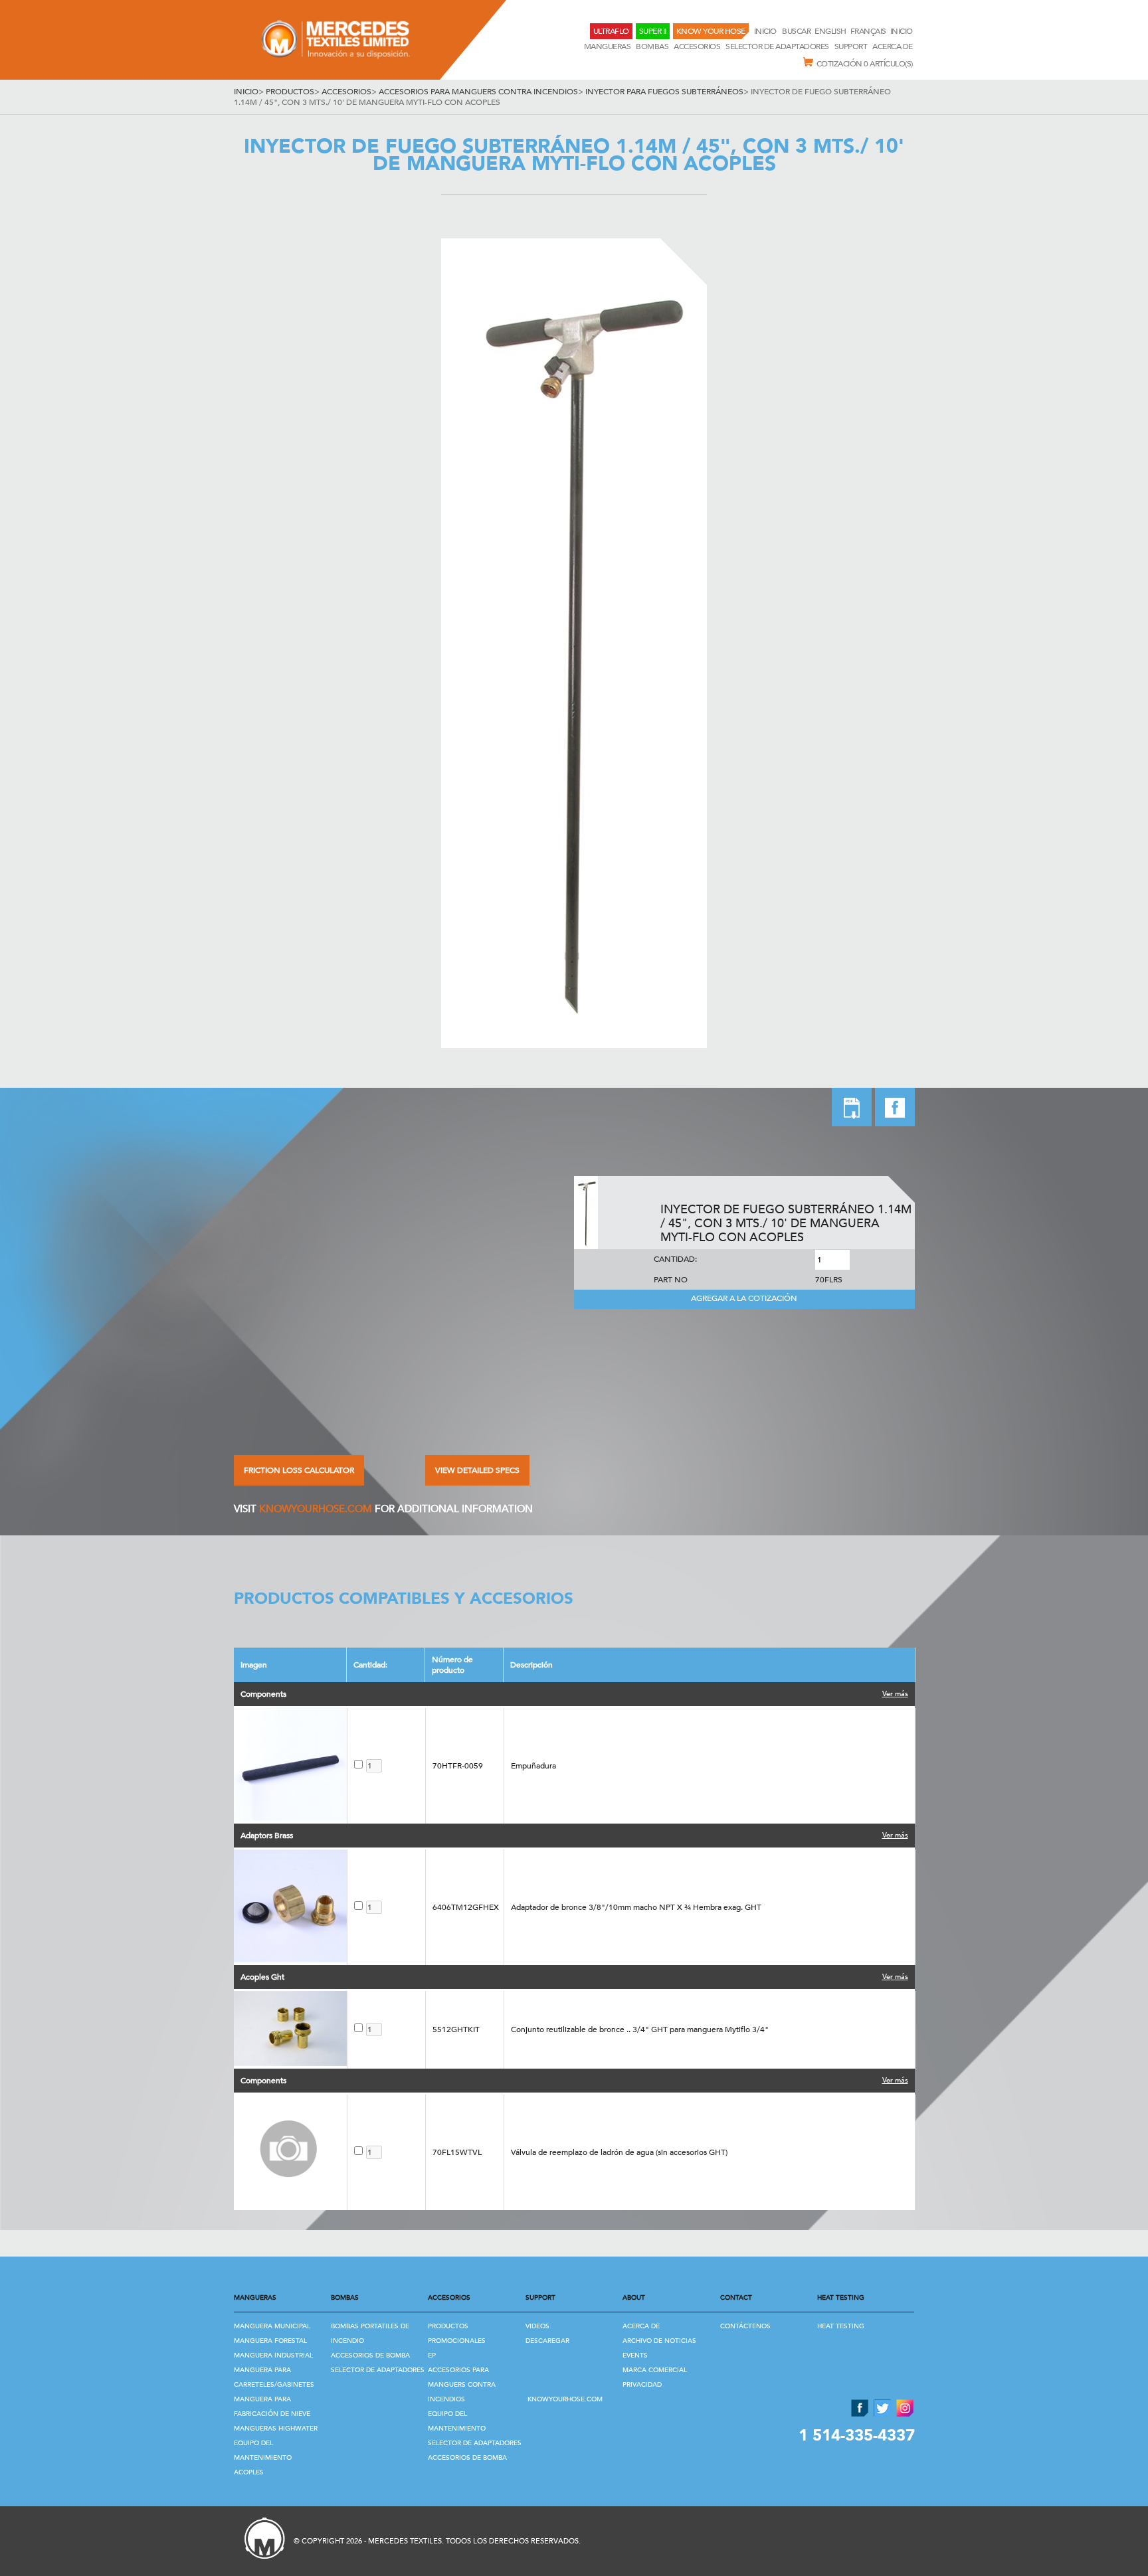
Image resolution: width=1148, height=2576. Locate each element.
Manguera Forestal (270, 2341)
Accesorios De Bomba (370, 2356)
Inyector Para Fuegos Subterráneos (664, 92)
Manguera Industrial (273, 2356)
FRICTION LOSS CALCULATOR (299, 1470)
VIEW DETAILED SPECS (477, 1470)
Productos (290, 92)
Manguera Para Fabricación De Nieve (272, 2407)
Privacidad (642, 2385)
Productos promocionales (457, 2334)
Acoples (249, 2472)
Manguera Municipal (272, 2326)
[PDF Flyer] (852, 1109)
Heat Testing (841, 2326)
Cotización (865, 64)
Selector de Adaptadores (777, 46)
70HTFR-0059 (458, 1766)
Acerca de (893, 46)
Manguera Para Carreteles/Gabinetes (274, 2377)
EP (432, 2356)
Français (868, 31)
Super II (653, 31)
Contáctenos (745, 2326)
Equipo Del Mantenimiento (263, 2450)
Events (635, 2356)
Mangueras (608, 46)
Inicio (766, 31)
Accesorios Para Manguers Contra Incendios (478, 92)
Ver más (895, 1694)
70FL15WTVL (457, 2152)
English (830, 31)
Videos (537, 2326)
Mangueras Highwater (276, 2429)
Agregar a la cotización (744, 1298)
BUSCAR (796, 31)
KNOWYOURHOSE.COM (316, 1509)
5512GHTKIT (456, 2029)
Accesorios (697, 46)
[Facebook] (895, 1123)
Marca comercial (655, 2370)
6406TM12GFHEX (466, 1907)
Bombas (652, 46)
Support (851, 46)
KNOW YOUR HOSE (711, 31)
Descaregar (547, 2341)
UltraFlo (611, 31)
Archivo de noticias (659, 2341)
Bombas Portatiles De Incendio (370, 2334)
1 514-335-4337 (857, 2436)
